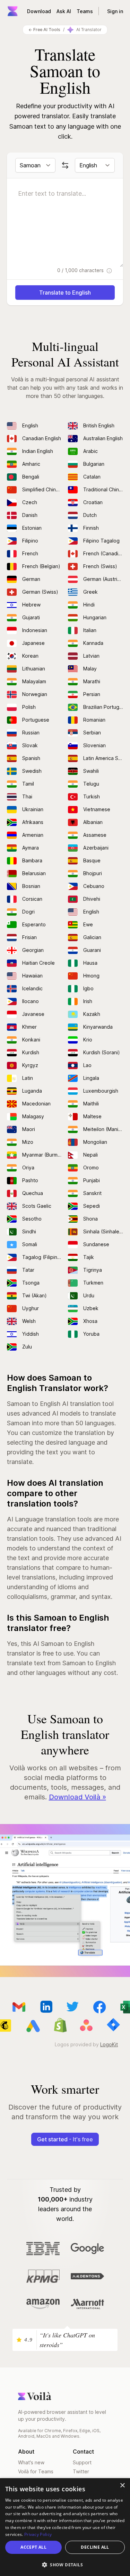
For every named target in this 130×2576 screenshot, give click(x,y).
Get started (65, 2139)
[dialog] (65, 2527)
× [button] (122, 2486)
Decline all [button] (95, 2547)
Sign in (115, 11)
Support (82, 2462)
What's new (31, 2462)
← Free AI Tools (44, 30)
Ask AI (64, 11)
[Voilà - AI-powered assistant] (12, 11)
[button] (65, 2565)
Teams (85, 11)
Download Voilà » (77, 1797)
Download (39, 11)
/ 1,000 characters (81, 270)
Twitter (81, 2471)
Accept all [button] (33, 2547)
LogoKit (109, 2044)
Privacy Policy (38, 2534)
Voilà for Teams (36, 2471)
